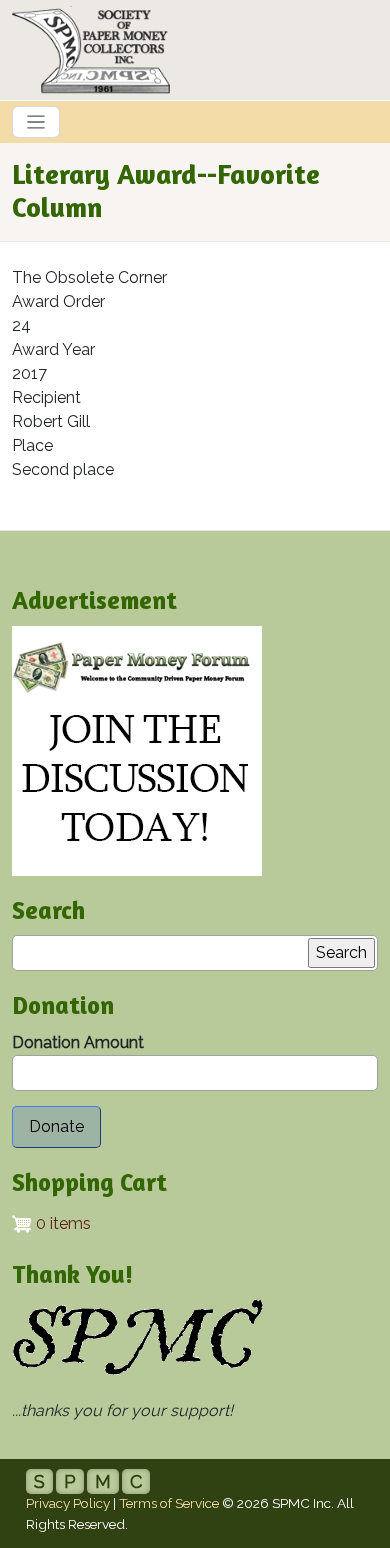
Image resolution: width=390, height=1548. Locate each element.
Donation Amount (78, 1042)
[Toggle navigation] (36, 122)
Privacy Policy (68, 1503)
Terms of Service (169, 1503)
